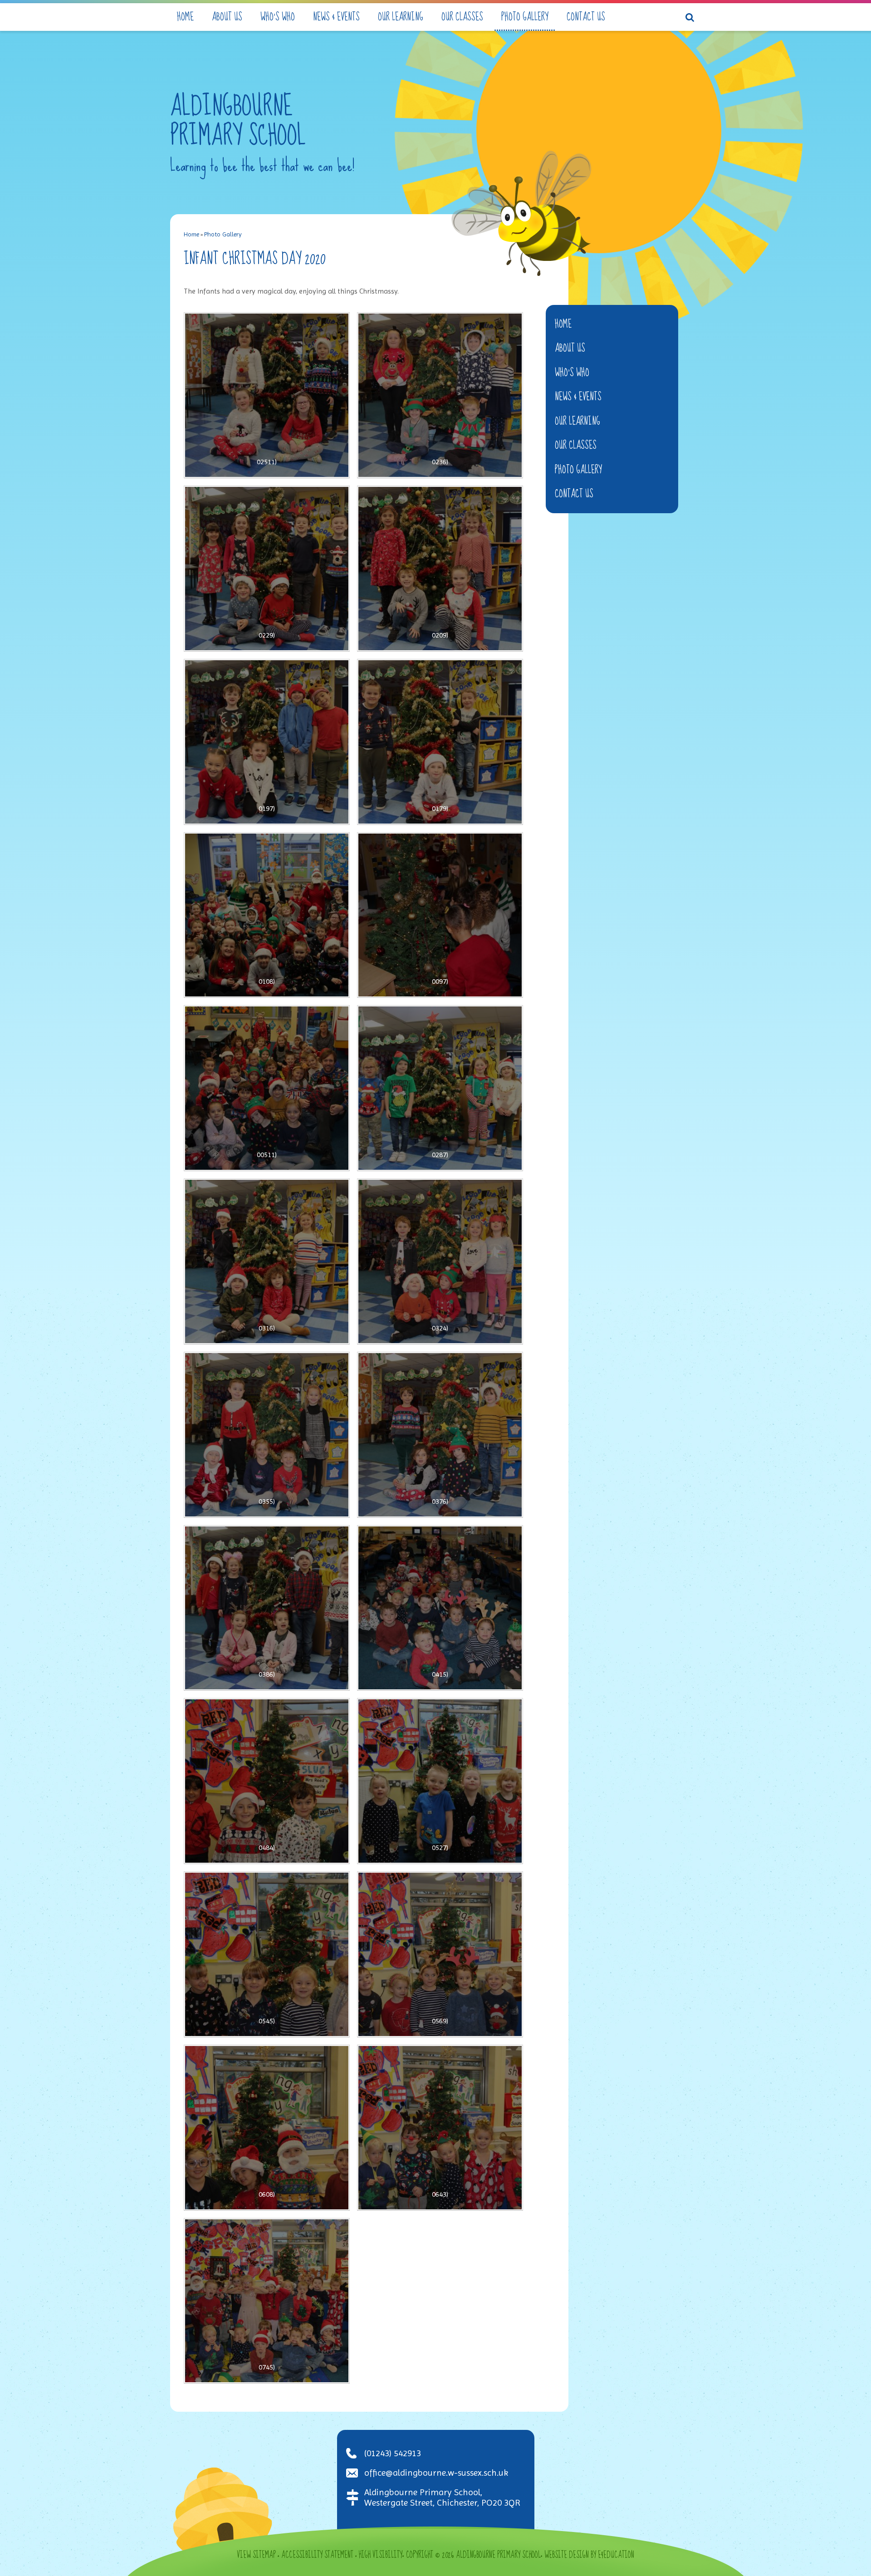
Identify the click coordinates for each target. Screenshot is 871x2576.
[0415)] (440, 1608)
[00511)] (267, 1088)
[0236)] (440, 395)
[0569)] (440, 1954)
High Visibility (381, 2555)
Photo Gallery (223, 234)
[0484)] (267, 1781)
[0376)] (440, 1435)
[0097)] (440, 915)
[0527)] (440, 1781)
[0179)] (440, 742)
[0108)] (267, 915)
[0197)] (267, 742)
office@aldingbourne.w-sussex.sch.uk (436, 2473)
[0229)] (267, 569)
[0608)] (267, 2128)
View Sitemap (256, 2555)
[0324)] (440, 1261)
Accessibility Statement (317, 2555)
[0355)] (267, 1435)
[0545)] (267, 1954)
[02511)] (267, 395)
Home (191, 234)
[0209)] (440, 569)
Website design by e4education (589, 2555)
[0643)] (440, 2128)
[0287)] (440, 1088)
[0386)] (267, 1608)
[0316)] (267, 1261)
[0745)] (267, 2301)
